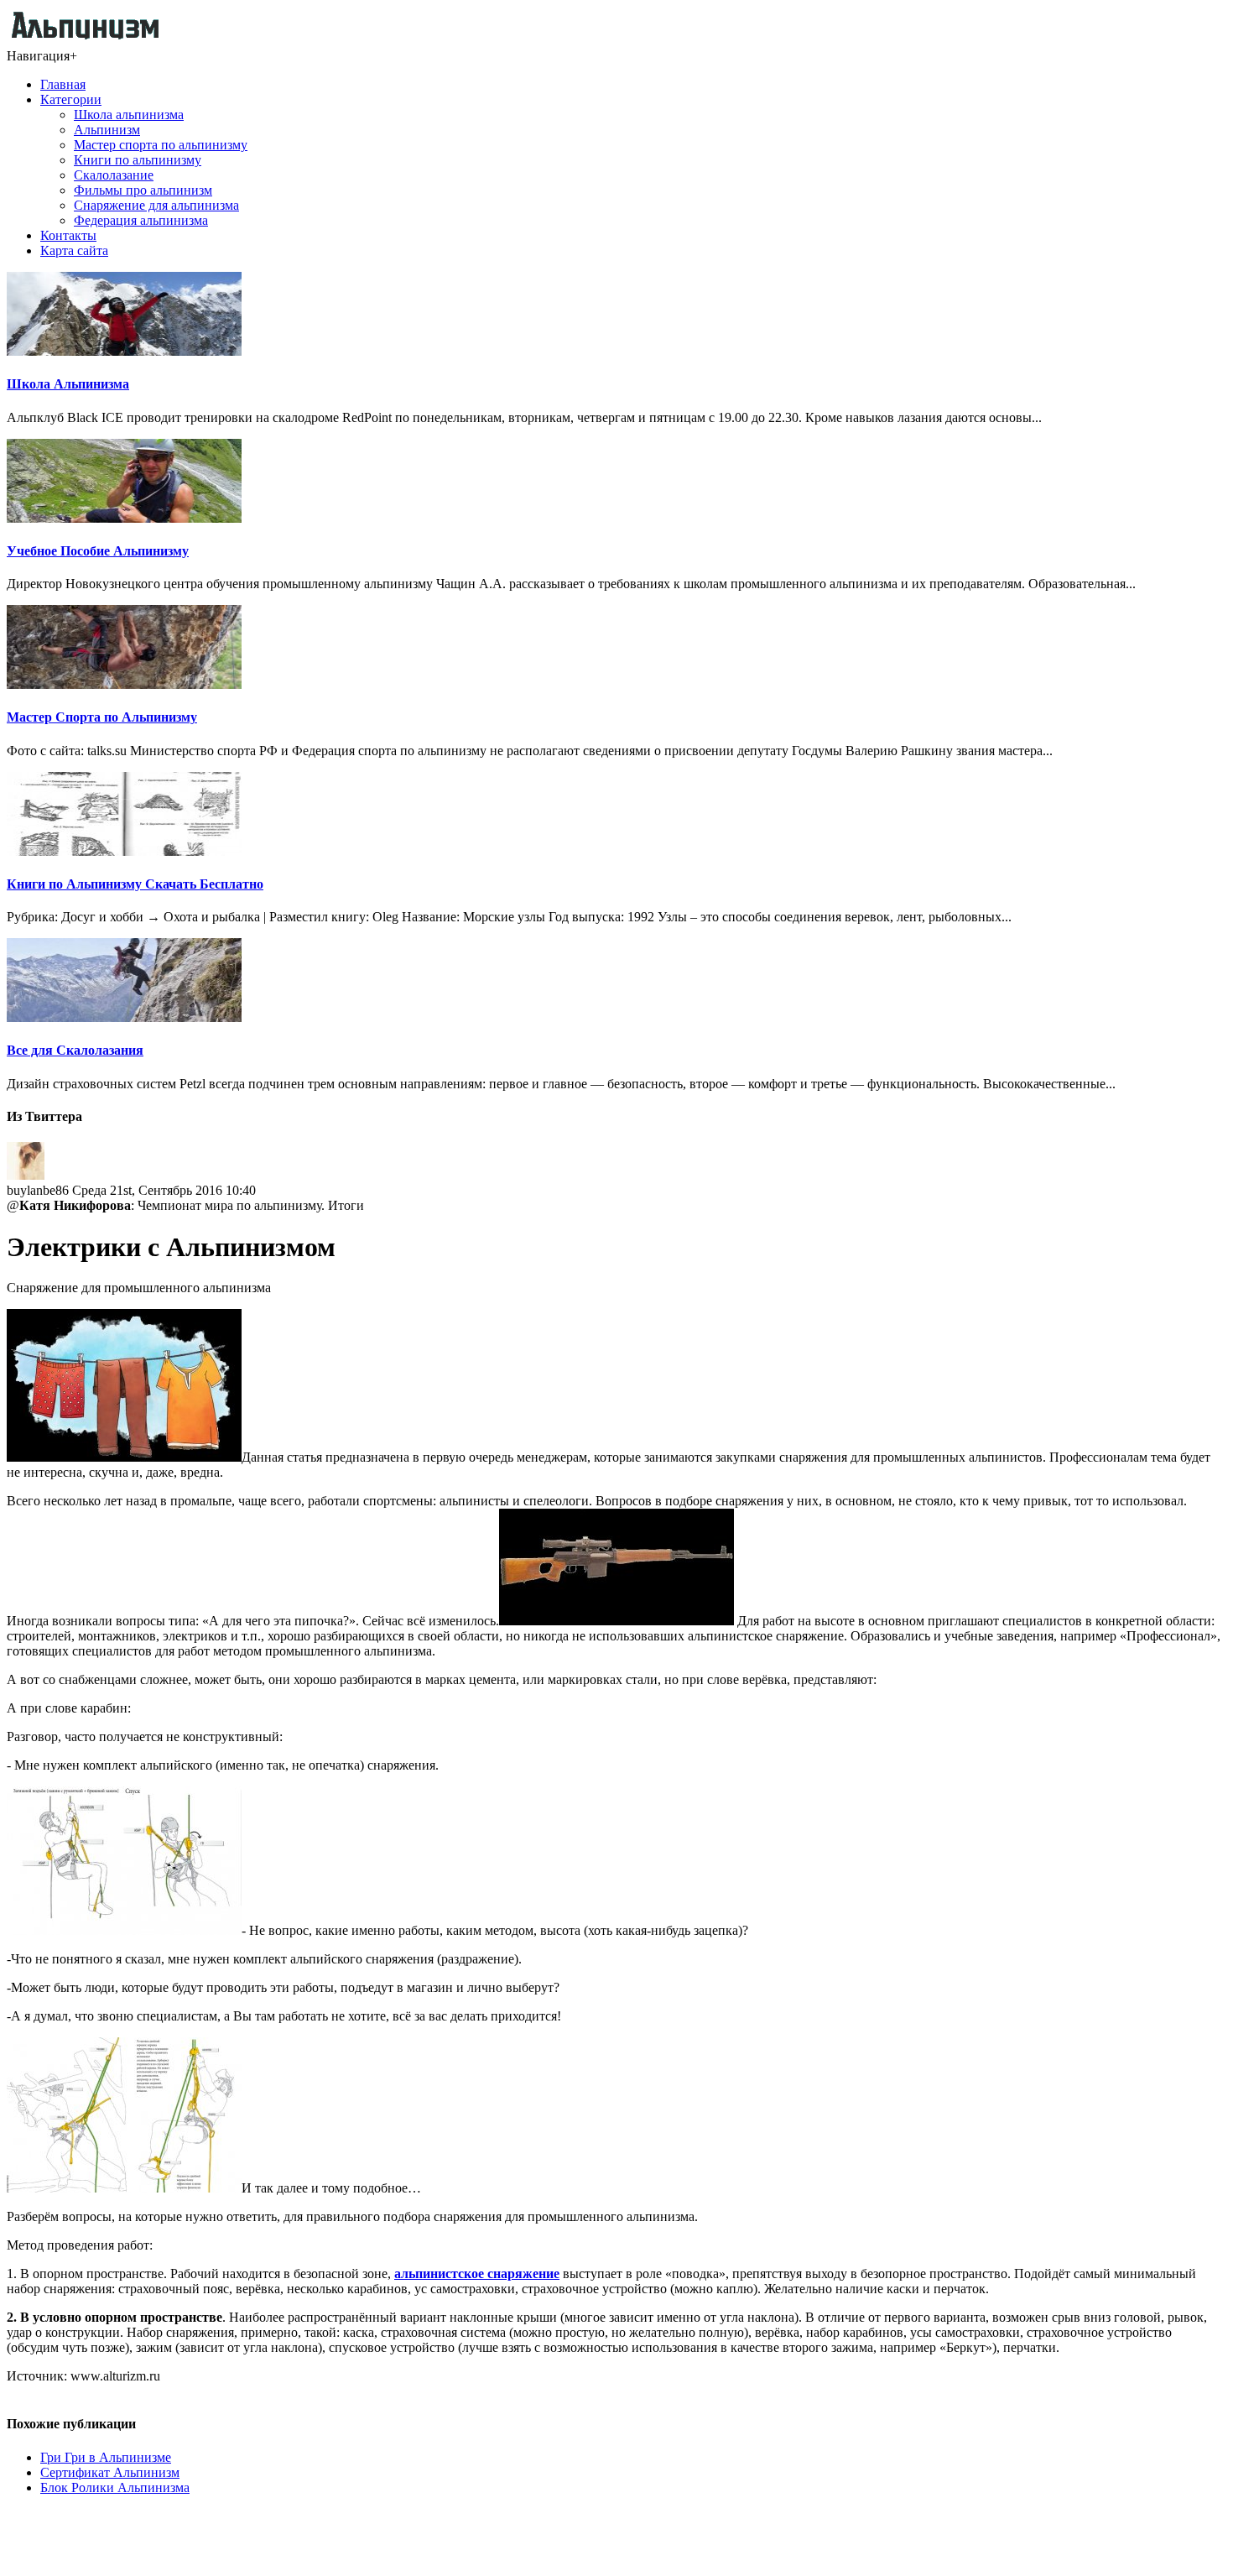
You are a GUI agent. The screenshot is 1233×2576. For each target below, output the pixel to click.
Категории (71, 99)
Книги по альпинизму (138, 160)
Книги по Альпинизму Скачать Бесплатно (135, 884)
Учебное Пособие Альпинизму (98, 551)
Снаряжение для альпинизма (156, 205)
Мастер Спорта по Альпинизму (102, 717)
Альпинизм (107, 130)
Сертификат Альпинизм (110, 2472)
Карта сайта (74, 250)
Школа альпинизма (129, 115)
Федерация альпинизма (141, 220)
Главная (63, 84)
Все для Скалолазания (75, 1050)
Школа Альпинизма (68, 384)
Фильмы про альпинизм (143, 190)
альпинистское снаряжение (477, 2274)
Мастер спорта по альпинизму (161, 145)
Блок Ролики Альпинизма (115, 2487)
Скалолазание (114, 175)
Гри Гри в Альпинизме (106, 2457)
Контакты (68, 235)
